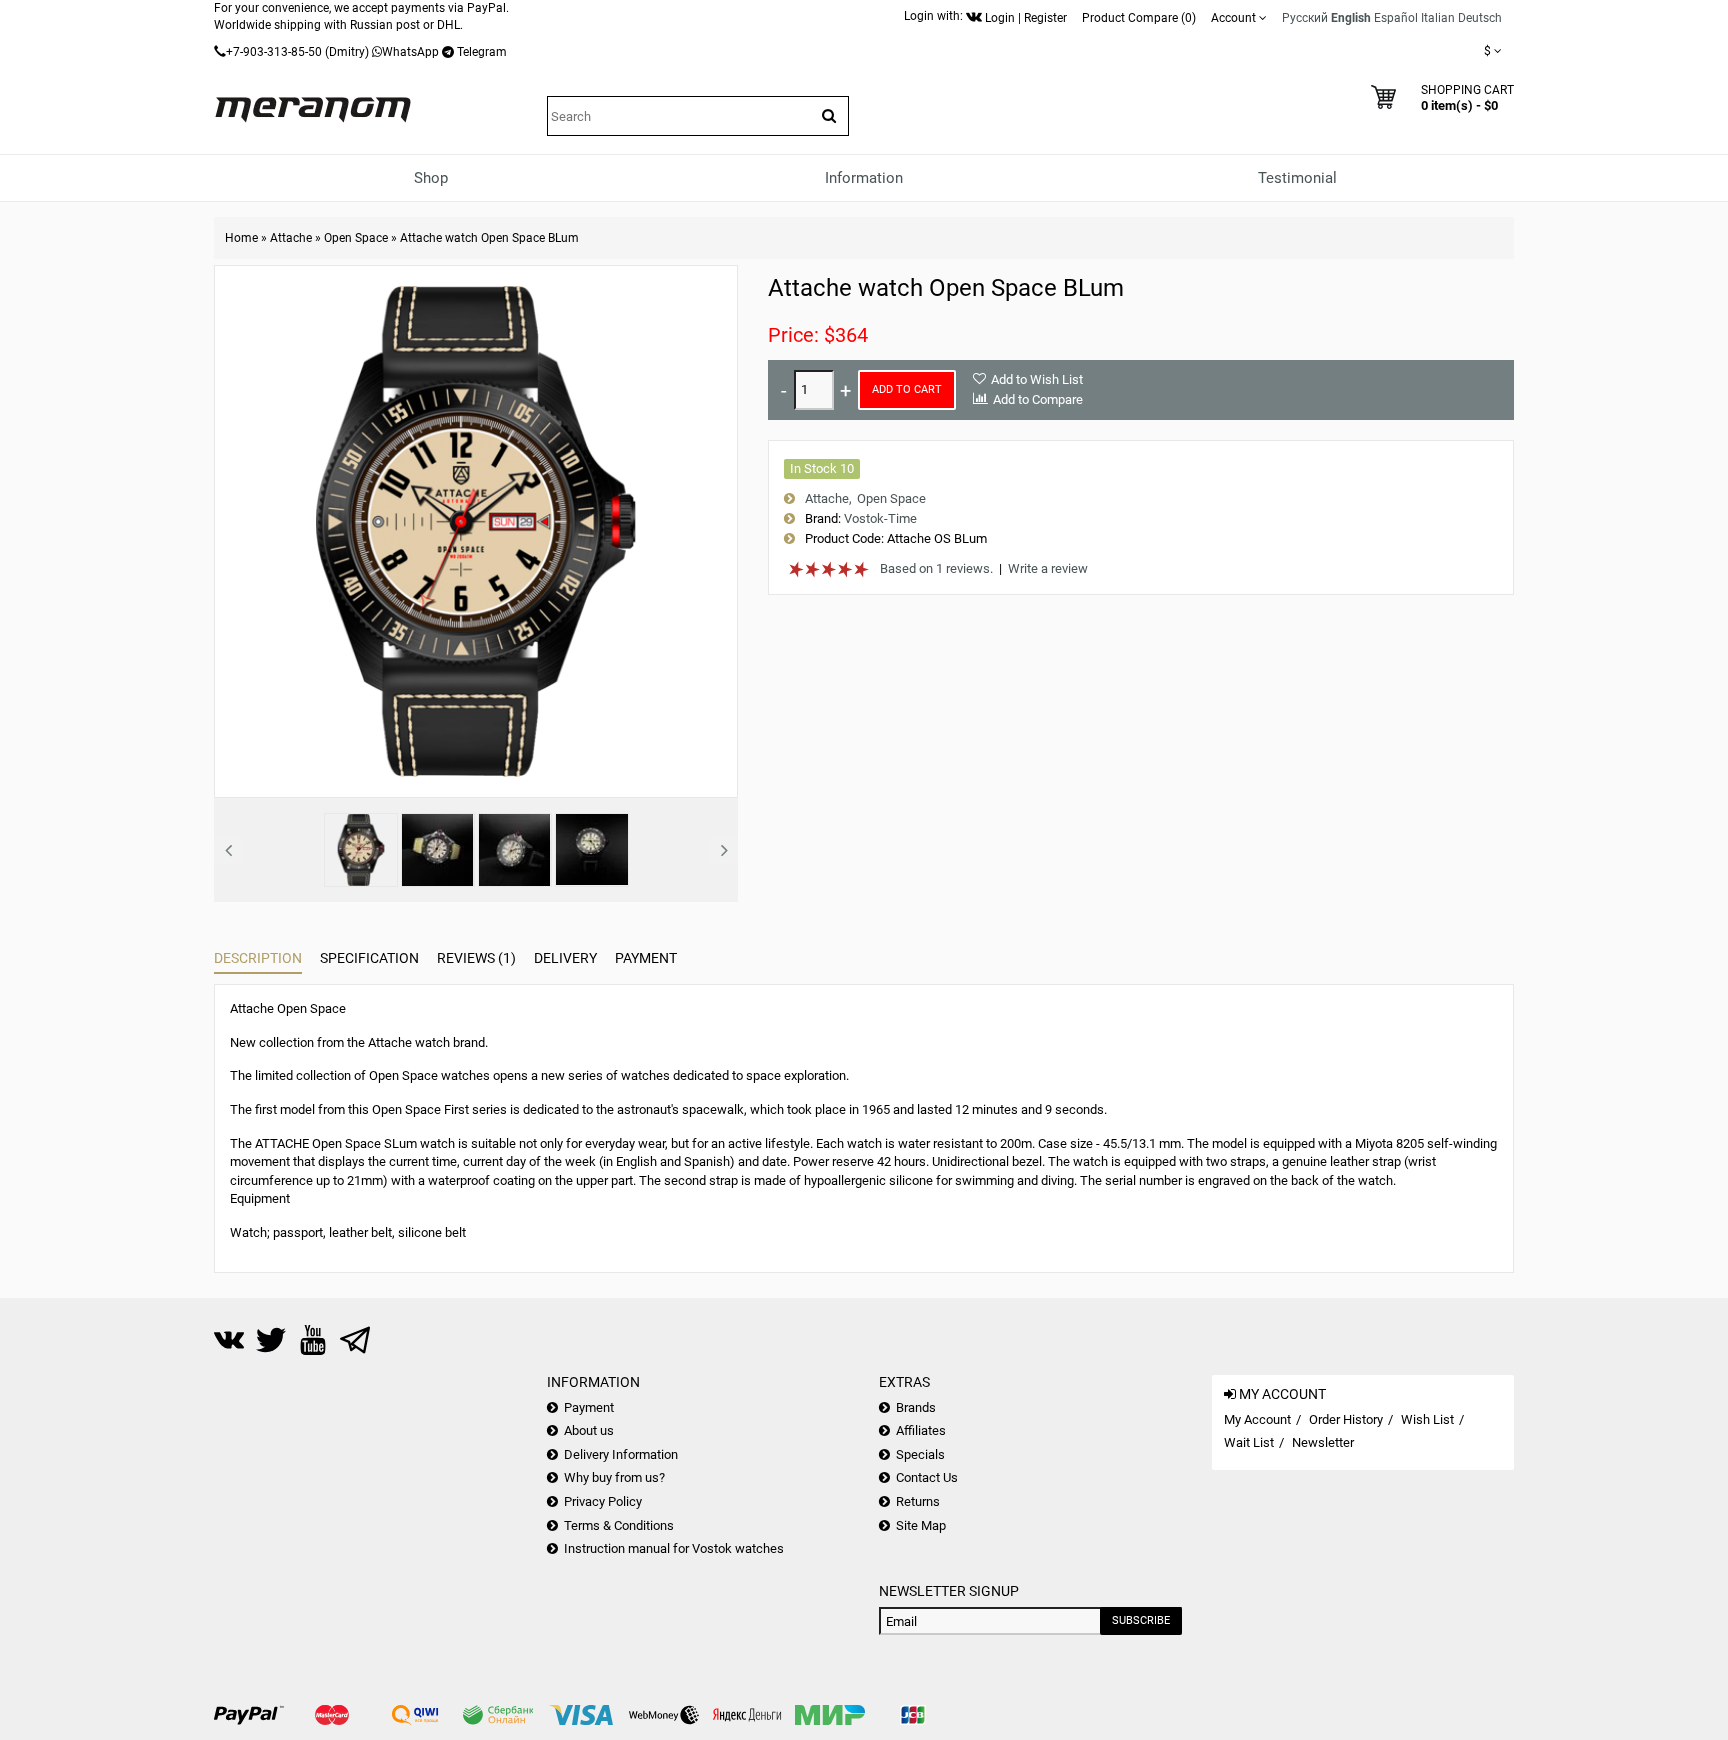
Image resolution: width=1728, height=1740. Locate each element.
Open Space (356, 238)
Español (1396, 18)
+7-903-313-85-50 (274, 52)
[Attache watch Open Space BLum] (361, 850)
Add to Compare (1038, 399)
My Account (1257, 1419)
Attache (291, 238)
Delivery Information (621, 1454)
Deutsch (1480, 18)
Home (241, 238)
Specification (369, 958)
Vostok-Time (880, 518)
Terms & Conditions (619, 1525)
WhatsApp (410, 52)
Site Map (921, 1525)
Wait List (1249, 1442)
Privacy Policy (603, 1501)
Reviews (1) (476, 958)
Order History (1346, 1419)
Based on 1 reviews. (936, 568)
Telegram (482, 52)
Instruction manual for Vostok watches (674, 1548)
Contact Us (927, 1477)
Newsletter (1323, 1442)
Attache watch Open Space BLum (489, 238)
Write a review (1048, 568)
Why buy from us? (614, 1477)
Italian (1438, 18)
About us (589, 1430)
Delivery (565, 958)
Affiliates (921, 1430)
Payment (646, 958)
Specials (920, 1454)
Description (258, 958)
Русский (1305, 18)
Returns (918, 1501)
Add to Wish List (1037, 379)
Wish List (1427, 1419)
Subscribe (1141, 1620)
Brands (916, 1407)
